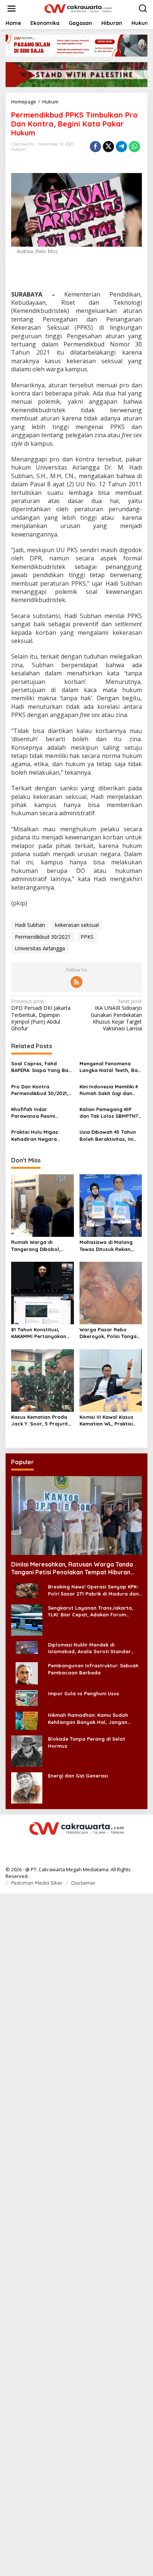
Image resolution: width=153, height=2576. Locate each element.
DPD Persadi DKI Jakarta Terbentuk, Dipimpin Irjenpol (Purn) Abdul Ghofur (41, 1015)
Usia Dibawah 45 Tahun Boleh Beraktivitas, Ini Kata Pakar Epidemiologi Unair (110, 1135)
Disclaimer (83, 1883)
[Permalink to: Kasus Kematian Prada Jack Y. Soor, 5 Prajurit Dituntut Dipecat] (43, 1380)
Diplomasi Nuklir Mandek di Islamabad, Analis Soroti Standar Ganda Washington (89, 1648)
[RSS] (76, 982)
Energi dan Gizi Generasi (78, 1776)
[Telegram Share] (121, 147)
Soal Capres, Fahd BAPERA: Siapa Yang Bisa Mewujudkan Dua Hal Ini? (42, 1067)
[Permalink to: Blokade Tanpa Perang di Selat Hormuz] (27, 1751)
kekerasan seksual (77, 925)
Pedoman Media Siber (37, 1883)
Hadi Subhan (30, 925)
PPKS (87, 937)
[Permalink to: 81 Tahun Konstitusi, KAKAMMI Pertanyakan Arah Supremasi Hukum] (43, 1293)
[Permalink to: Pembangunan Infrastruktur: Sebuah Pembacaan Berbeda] (27, 1673)
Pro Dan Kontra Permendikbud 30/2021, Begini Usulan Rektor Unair (40, 1090)
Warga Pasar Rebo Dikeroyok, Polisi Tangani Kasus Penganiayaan (110, 1333)
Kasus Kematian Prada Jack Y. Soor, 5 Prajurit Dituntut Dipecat (40, 1420)
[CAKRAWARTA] (78, 8)
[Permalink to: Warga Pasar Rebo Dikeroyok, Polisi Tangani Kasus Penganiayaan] (111, 1293)
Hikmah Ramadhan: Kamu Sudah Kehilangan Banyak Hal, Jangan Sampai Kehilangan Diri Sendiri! (88, 1719)
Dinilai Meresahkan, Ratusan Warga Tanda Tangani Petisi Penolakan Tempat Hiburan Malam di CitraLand (72, 1568)
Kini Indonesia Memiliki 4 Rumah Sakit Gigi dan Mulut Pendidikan (109, 1090)
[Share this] (95, 147)
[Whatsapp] (134, 147)
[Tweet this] (108, 147)
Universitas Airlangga (40, 948)
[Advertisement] (76, 2234)
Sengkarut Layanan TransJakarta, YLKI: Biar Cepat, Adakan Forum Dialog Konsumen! (91, 1611)
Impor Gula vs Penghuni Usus (84, 1693)
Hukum (18, 149)
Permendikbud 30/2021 (43, 937)
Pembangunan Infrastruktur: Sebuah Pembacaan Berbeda (93, 1669)
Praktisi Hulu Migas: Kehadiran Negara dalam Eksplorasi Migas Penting (40, 1135)
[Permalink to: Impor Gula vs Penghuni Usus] (27, 1698)
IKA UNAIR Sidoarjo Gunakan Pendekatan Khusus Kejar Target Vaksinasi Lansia (116, 1015)
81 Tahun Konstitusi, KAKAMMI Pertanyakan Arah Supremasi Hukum (40, 1333)
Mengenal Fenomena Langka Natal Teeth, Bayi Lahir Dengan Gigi (111, 1067)
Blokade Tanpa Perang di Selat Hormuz (87, 1742)
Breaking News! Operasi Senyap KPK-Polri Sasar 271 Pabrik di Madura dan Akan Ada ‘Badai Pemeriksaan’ (93, 1590)
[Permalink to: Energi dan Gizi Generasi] (27, 1787)
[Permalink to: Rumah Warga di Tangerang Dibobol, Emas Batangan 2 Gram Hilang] (43, 1205)
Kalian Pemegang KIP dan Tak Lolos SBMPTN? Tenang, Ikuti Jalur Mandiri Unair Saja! (109, 1113)
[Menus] (12, 9)
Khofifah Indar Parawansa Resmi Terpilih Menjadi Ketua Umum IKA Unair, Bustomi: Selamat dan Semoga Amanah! (38, 1113)
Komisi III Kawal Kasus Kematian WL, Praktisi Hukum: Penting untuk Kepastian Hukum (106, 1420)
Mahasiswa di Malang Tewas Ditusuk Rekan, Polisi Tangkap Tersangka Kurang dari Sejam (108, 1246)
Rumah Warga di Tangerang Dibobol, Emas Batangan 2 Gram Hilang (40, 1246)
